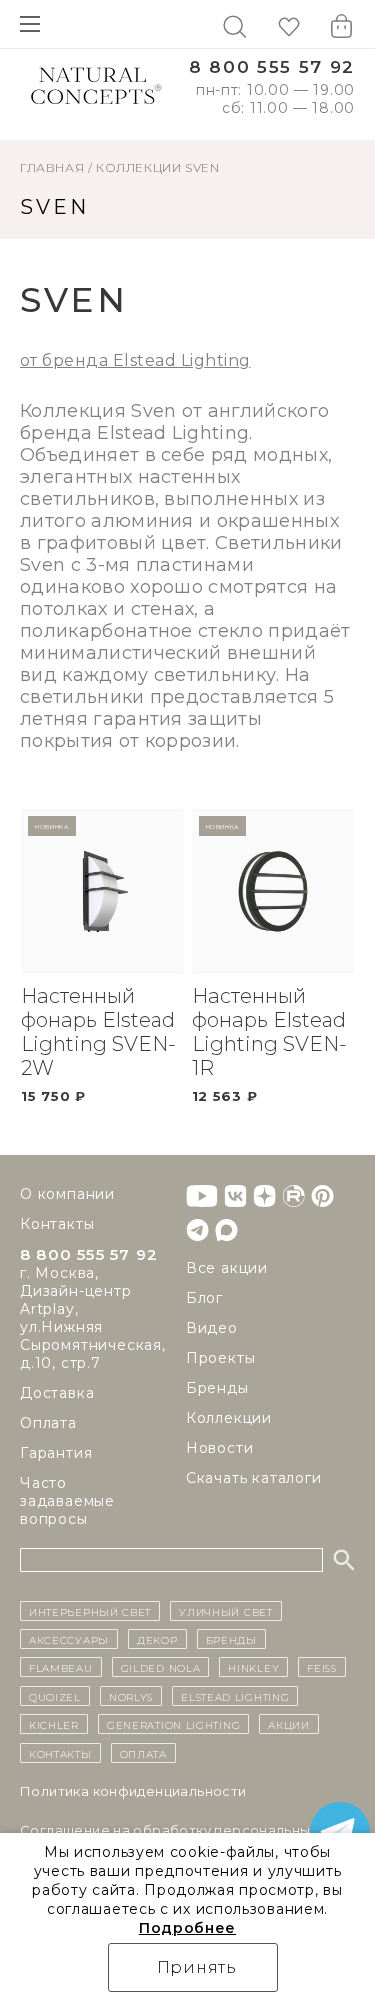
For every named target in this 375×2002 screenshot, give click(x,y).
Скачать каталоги (254, 1478)
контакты (60, 1753)
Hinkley (253, 1667)
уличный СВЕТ (225, 1611)
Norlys (131, 1696)
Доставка (57, 1393)
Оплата (48, 1423)
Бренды (217, 1388)
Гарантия (56, 1453)
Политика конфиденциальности (133, 1791)
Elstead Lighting (235, 1696)
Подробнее (187, 1928)
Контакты (57, 1224)
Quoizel (55, 1696)
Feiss (322, 1667)
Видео (212, 1328)
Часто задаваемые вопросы (67, 1501)
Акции (289, 1724)
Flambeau (61, 1667)
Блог (204, 1298)
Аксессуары (69, 1639)
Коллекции (138, 167)
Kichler (54, 1724)
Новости (220, 1448)
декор (157, 1639)
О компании (67, 1194)
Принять (197, 1967)
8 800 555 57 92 (272, 67)
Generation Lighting (173, 1724)
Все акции (227, 1268)
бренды (231, 1639)
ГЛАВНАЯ (52, 167)
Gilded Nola (161, 1667)
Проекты (221, 1358)
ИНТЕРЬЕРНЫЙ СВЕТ (90, 1611)
